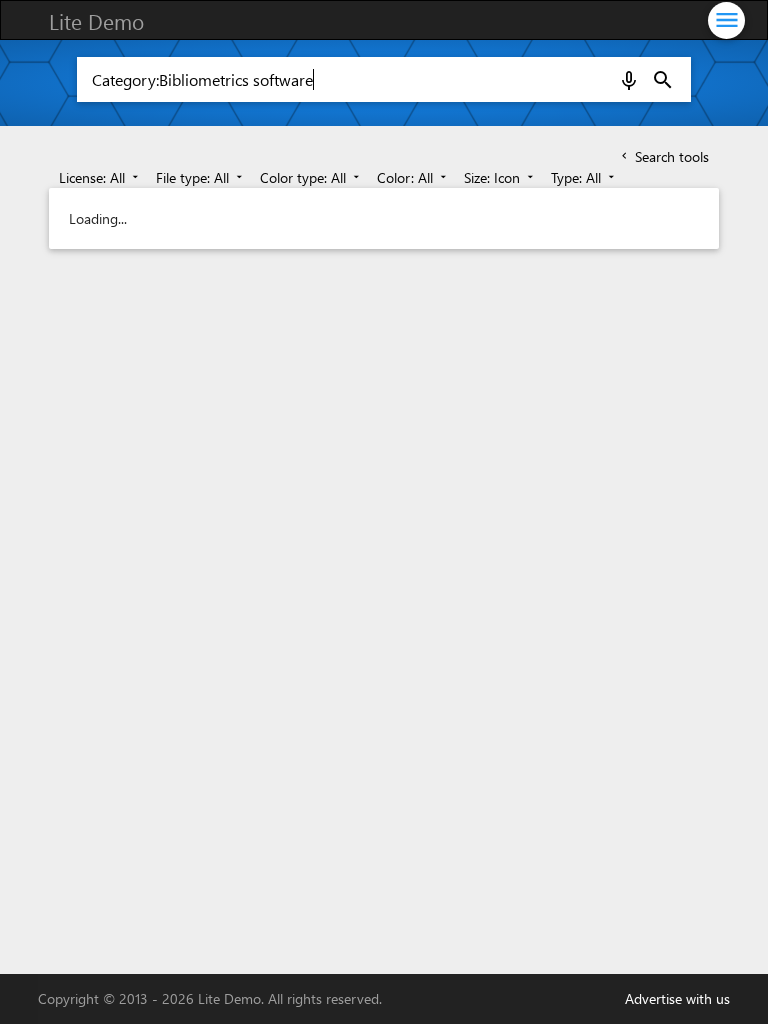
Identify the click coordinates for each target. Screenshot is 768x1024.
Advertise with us (677, 998)
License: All (100, 177)
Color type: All (311, 177)
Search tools (663, 156)
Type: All (584, 177)
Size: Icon (500, 177)
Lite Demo (96, 21)
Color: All (413, 177)
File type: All (201, 177)
